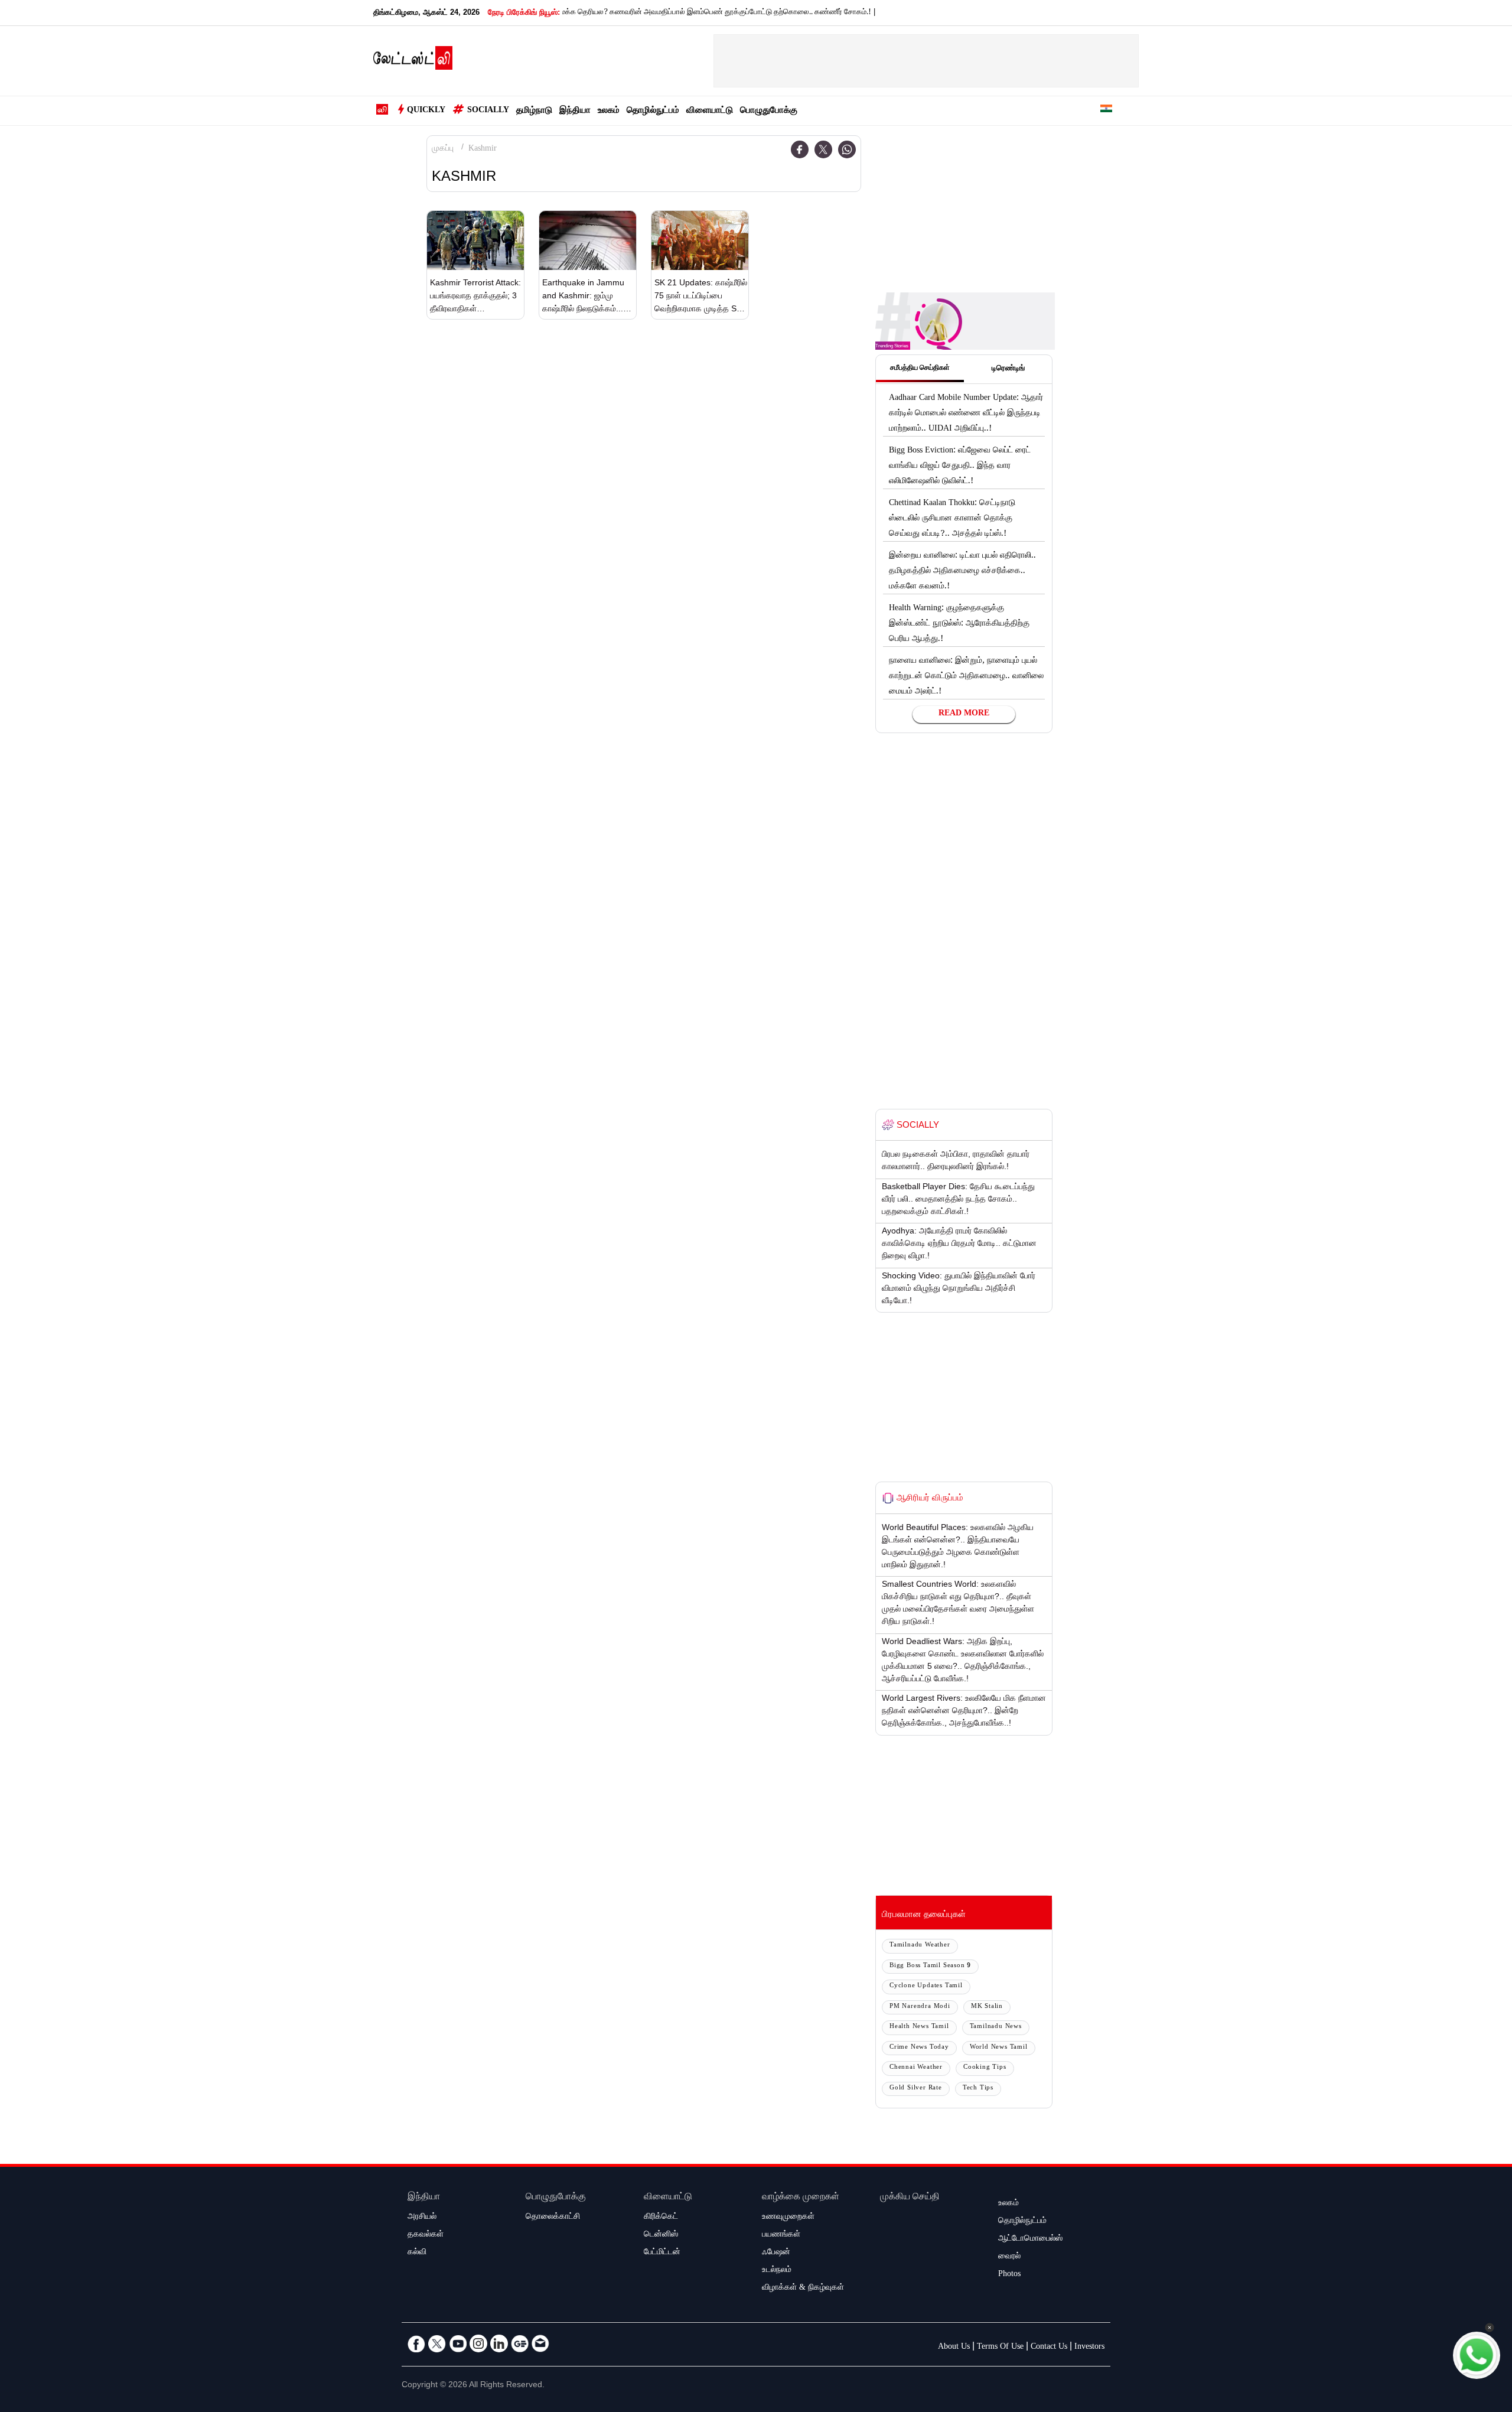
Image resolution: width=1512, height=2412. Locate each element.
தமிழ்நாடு (534, 111)
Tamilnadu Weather (920, 1946)
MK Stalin (987, 2007)
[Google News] (520, 2343)
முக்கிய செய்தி (910, 2198)
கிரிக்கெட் (661, 2218)
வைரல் (1009, 2257)
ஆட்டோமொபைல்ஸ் (1030, 2240)
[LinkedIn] (499, 2343)
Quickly (426, 111)
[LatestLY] (413, 61)
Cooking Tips (985, 2068)
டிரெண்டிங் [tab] (1008, 369)
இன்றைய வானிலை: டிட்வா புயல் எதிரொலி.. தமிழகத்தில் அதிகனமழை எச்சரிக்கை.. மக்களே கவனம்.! (962, 572)
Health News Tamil (919, 2027)
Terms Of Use (1000, 2348)
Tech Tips (978, 2089)
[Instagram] (478, 2343)
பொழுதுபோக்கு (769, 111)
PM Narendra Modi (920, 2007)
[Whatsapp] (847, 149)
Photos (1009, 2275)
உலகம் (609, 111)
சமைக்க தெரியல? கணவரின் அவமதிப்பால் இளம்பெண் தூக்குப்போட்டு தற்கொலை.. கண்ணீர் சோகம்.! (652, 13)
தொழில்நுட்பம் (653, 111)
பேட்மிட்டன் (662, 2253)
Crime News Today (919, 2048)
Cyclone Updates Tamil (926, 1986)
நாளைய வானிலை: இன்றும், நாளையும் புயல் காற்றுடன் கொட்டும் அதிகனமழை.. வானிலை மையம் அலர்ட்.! (966, 677)
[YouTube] (458, 2343)
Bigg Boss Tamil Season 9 (930, 1966)
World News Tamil (999, 2048)
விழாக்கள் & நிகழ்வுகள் (803, 2289)
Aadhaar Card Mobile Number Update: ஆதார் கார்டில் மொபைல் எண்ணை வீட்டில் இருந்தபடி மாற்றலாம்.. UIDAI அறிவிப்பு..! (966, 414)
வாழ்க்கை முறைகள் (801, 2198)
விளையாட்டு (710, 111)
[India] (1106, 111)
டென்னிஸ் (661, 2235)
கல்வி (417, 2253)
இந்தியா (575, 111)
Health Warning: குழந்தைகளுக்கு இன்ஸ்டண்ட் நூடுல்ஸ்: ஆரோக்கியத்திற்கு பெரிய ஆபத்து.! (959, 624)
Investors (1089, 2348)
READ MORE (964, 714)
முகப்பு (443, 149)
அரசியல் (422, 2218)
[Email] (540, 2343)
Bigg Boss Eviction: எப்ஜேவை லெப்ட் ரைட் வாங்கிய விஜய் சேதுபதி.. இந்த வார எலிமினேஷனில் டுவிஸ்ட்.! (960, 467)
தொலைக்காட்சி (553, 2218)
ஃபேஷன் (776, 2253)
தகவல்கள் (426, 2235)
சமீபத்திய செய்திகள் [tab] (920, 369)
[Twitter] (823, 149)
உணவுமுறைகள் (788, 2218)
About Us (954, 2348)
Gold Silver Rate (916, 2089)
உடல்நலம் (777, 2271)
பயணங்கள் (781, 2235)
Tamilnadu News (996, 2027)
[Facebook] (800, 149)
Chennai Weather (916, 2068)
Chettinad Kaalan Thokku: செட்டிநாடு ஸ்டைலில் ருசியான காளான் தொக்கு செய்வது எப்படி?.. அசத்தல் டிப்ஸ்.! (952, 519)
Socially (488, 111)
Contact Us (1049, 2348)
